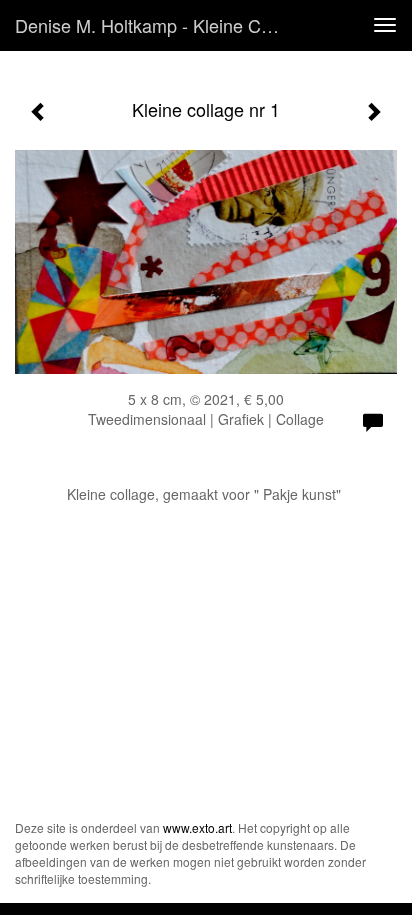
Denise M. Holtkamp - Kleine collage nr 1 (157, 25)
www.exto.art (197, 827)
